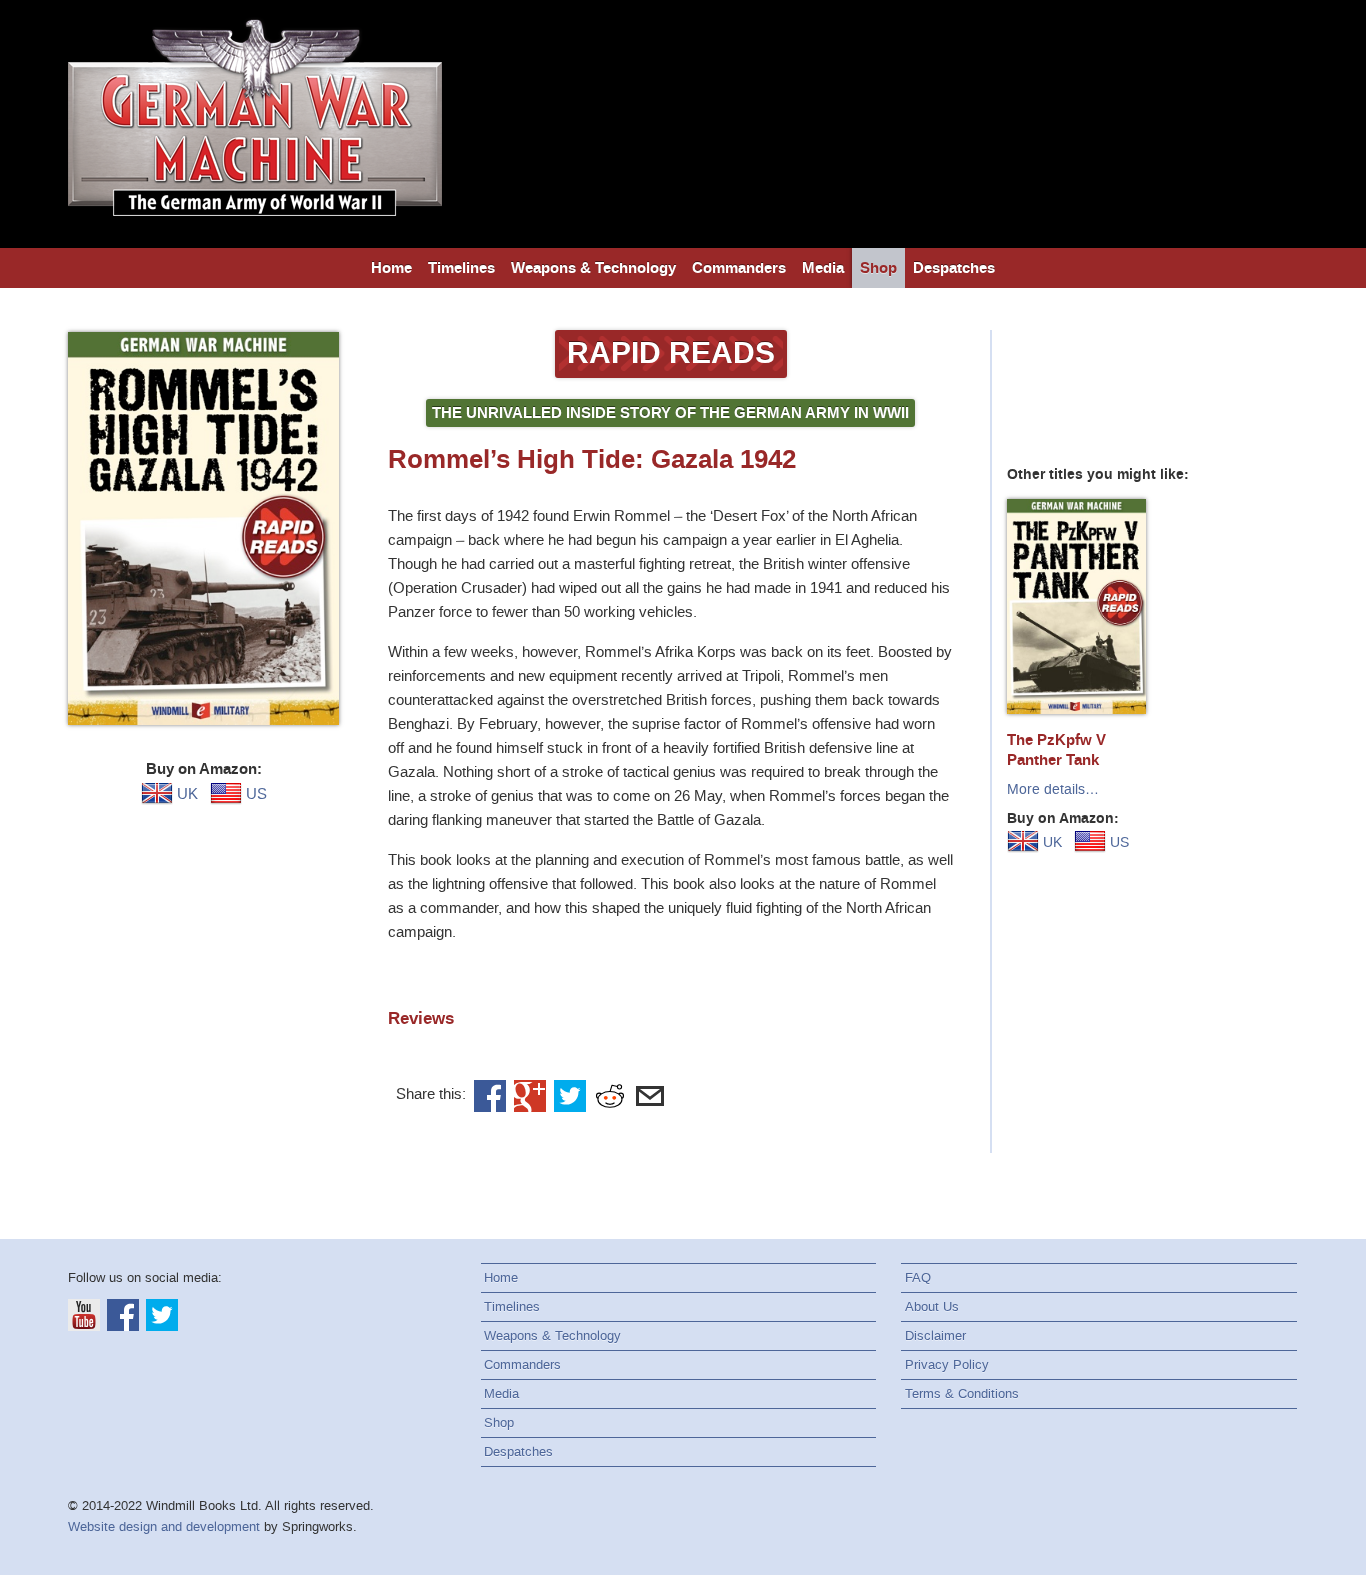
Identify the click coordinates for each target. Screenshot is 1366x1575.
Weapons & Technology (593, 268)
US (254, 794)
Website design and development (164, 1526)
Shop (878, 268)
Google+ (530, 1096)
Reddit (610, 1096)
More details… (1053, 789)
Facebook (490, 1096)
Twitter (570, 1096)
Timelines (461, 268)
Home (391, 268)
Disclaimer (935, 1335)
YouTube (84, 1315)
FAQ (918, 1277)
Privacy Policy (947, 1364)
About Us (932, 1306)
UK (185, 794)
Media (823, 268)
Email (650, 1096)
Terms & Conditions (962, 1393)
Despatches (954, 268)
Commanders (739, 268)
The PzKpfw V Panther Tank (1056, 750)
